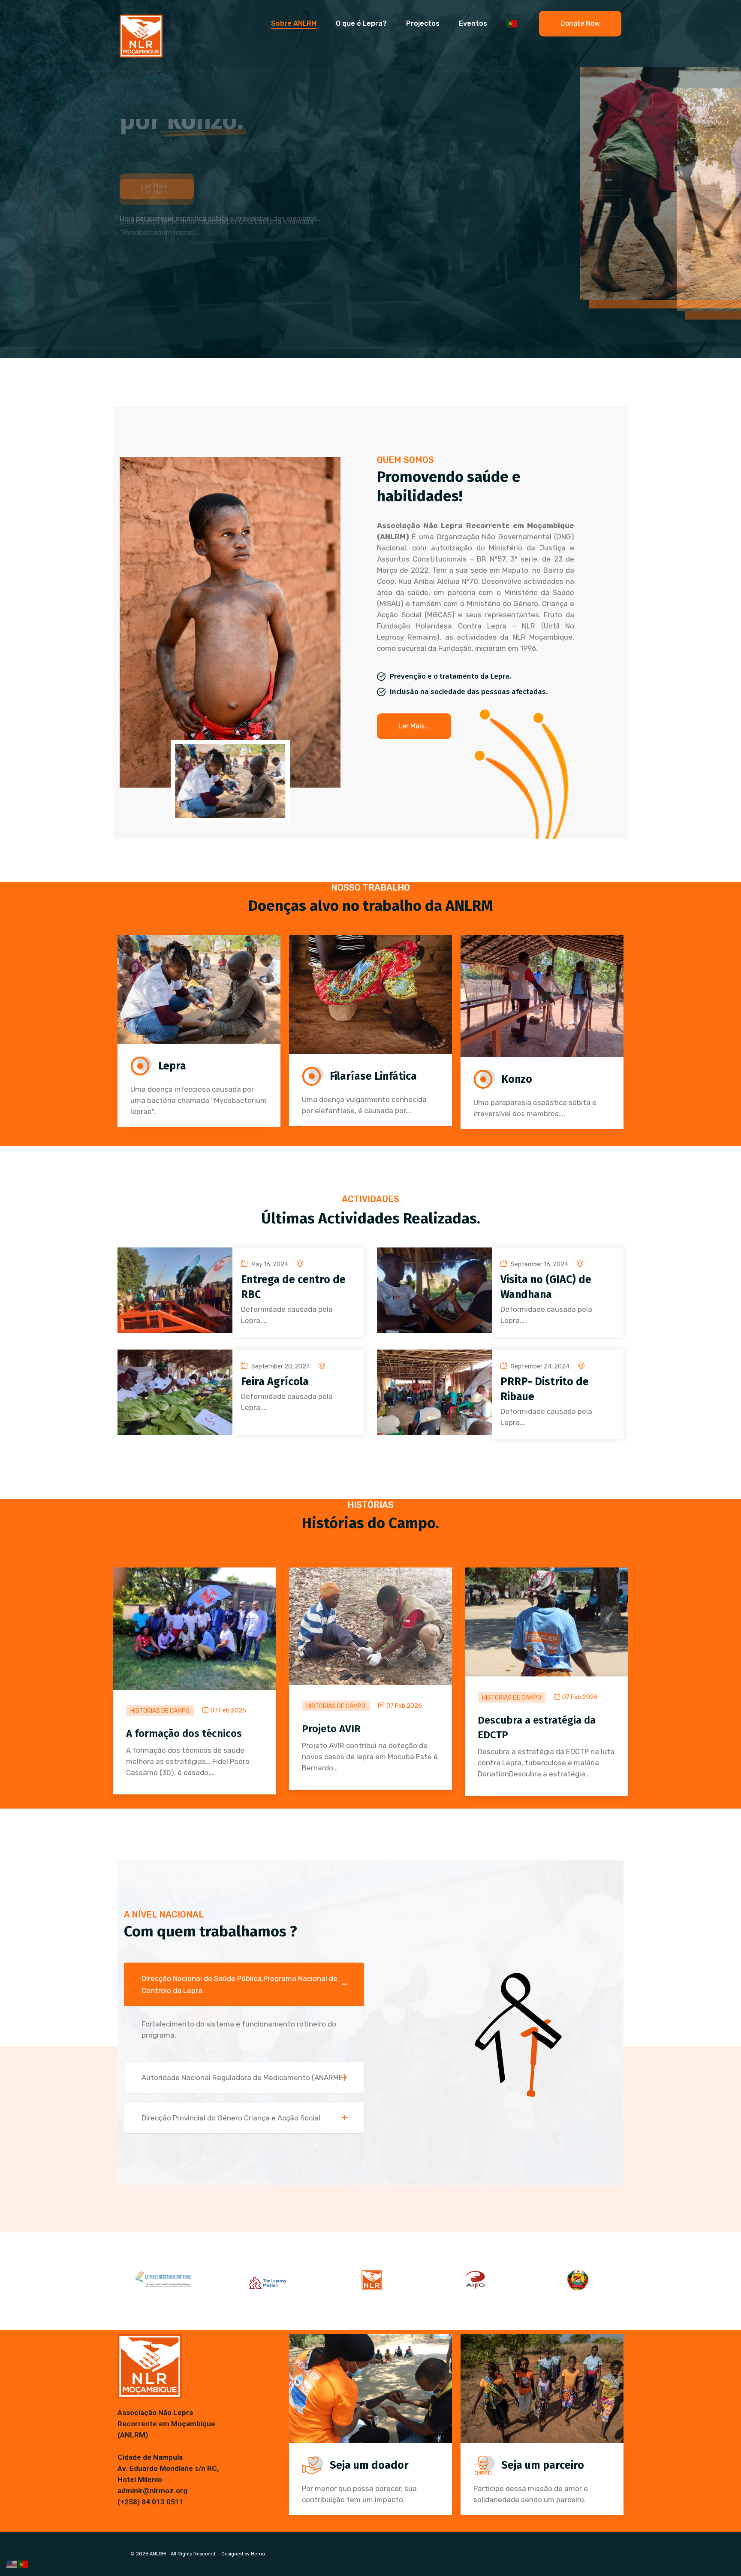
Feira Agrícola (275, 1382)
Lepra (172, 1066)
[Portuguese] (512, 24)
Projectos (423, 23)
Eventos (473, 23)
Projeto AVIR (331, 1729)
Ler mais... (157, 231)
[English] (12, 2564)
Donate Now (580, 23)
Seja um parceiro (543, 2465)
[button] (608, 180)
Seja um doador (369, 2465)
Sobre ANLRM (294, 23)
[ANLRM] (141, 35)
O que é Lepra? (361, 23)
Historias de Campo (160, 1711)
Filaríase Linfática (373, 1076)
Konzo (517, 1079)
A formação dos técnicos (184, 1733)
